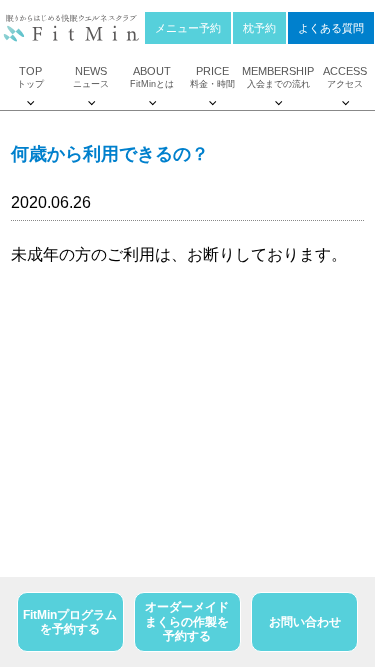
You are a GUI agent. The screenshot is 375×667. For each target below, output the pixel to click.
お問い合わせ (305, 622)
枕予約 (259, 28)
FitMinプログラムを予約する (70, 622)
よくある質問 (331, 28)
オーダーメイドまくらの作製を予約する (187, 621)
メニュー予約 (188, 28)
